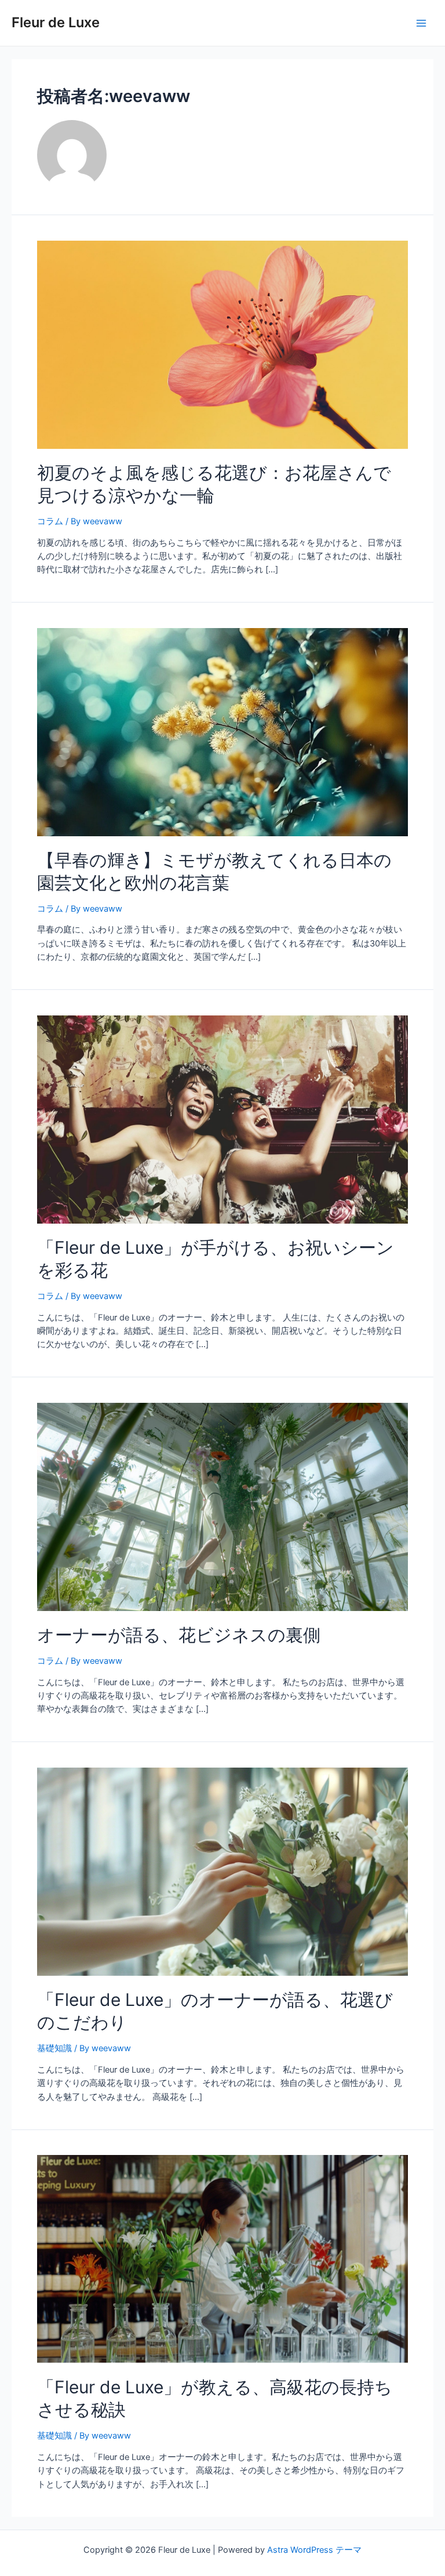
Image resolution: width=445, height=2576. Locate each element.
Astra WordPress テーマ (314, 2550)
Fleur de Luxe (56, 22)
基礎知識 (54, 2048)
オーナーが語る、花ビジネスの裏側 (179, 1635)
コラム (50, 521)
